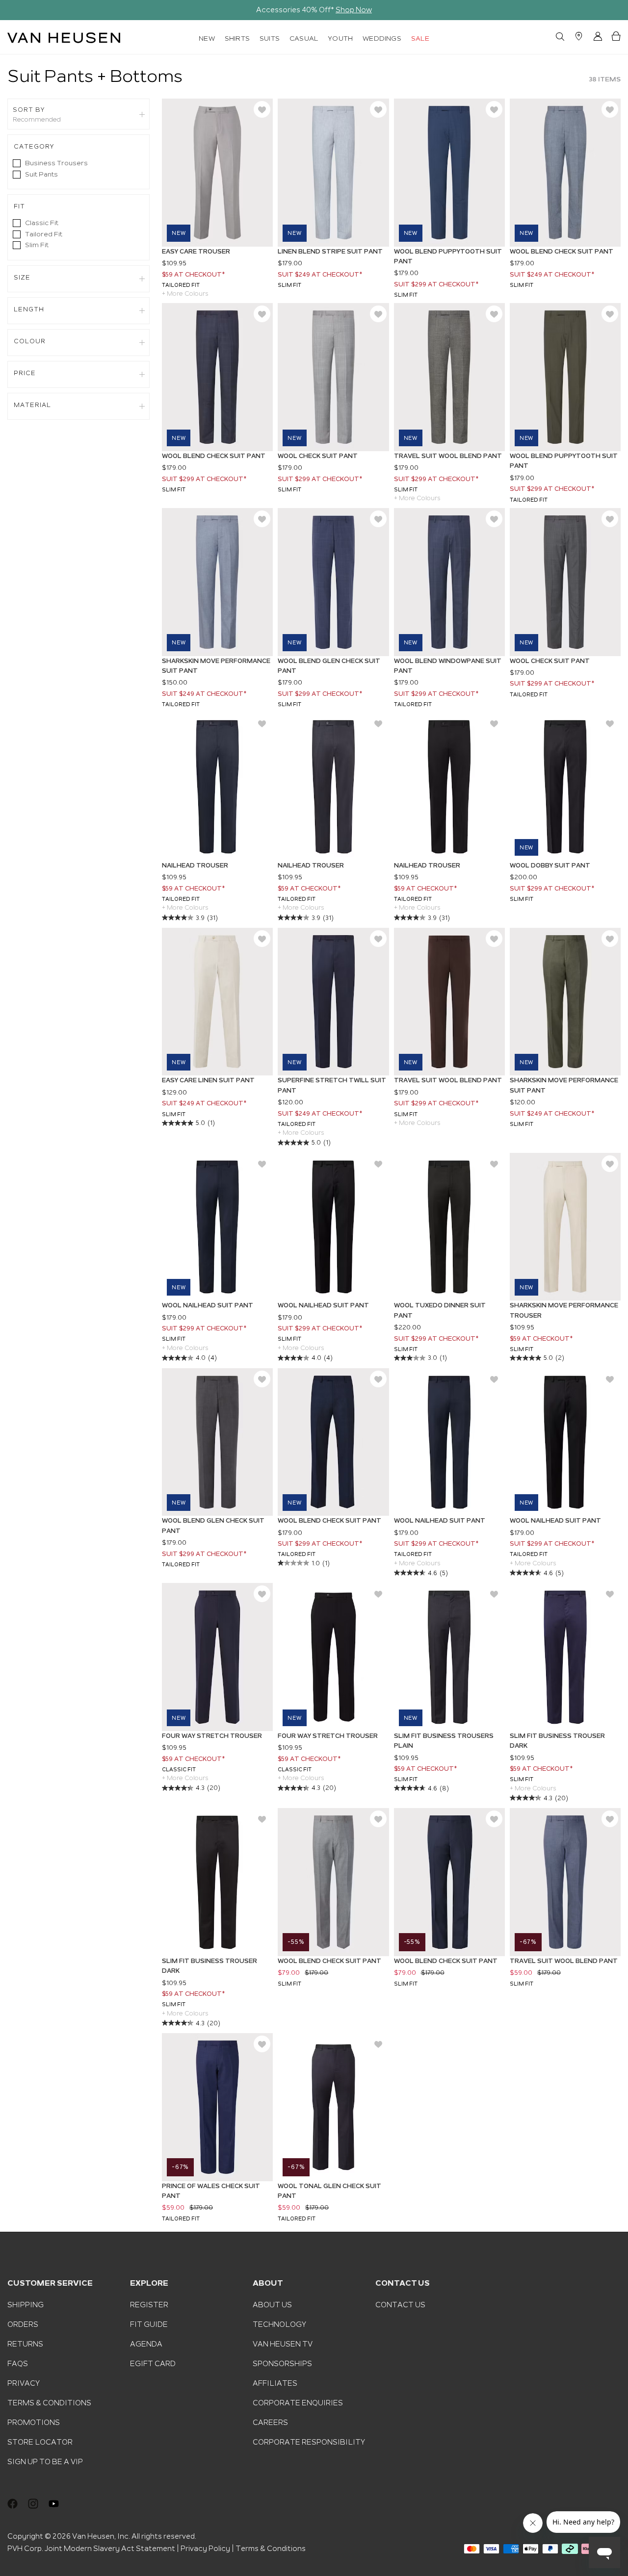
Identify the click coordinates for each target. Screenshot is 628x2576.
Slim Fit (37, 245)
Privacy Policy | (207, 2549)
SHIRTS (237, 38)
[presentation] (14, 10)
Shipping (26, 2305)
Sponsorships (282, 2364)
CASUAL (304, 38)
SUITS (270, 38)
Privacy (24, 2383)
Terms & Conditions (49, 2403)
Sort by (29, 110)
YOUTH (340, 38)
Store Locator (40, 2442)
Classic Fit (42, 223)
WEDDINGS (382, 38)
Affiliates (275, 2383)
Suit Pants (41, 174)
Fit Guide (149, 2324)
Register (149, 2305)
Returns (25, 2344)
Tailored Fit (44, 234)
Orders (23, 2324)
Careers (270, 2423)
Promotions (34, 2423)
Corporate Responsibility (309, 2442)
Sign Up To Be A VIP (45, 2462)
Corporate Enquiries (298, 2403)
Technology (279, 2324)
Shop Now (354, 10)
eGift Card (153, 2364)
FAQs (18, 2364)
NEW (207, 38)
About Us (272, 2305)
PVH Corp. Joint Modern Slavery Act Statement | (93, 2549)
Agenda (146, 2344)
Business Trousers (56, 163)
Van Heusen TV (283, 2344)
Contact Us (400, 2305)
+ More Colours (185, 294)
